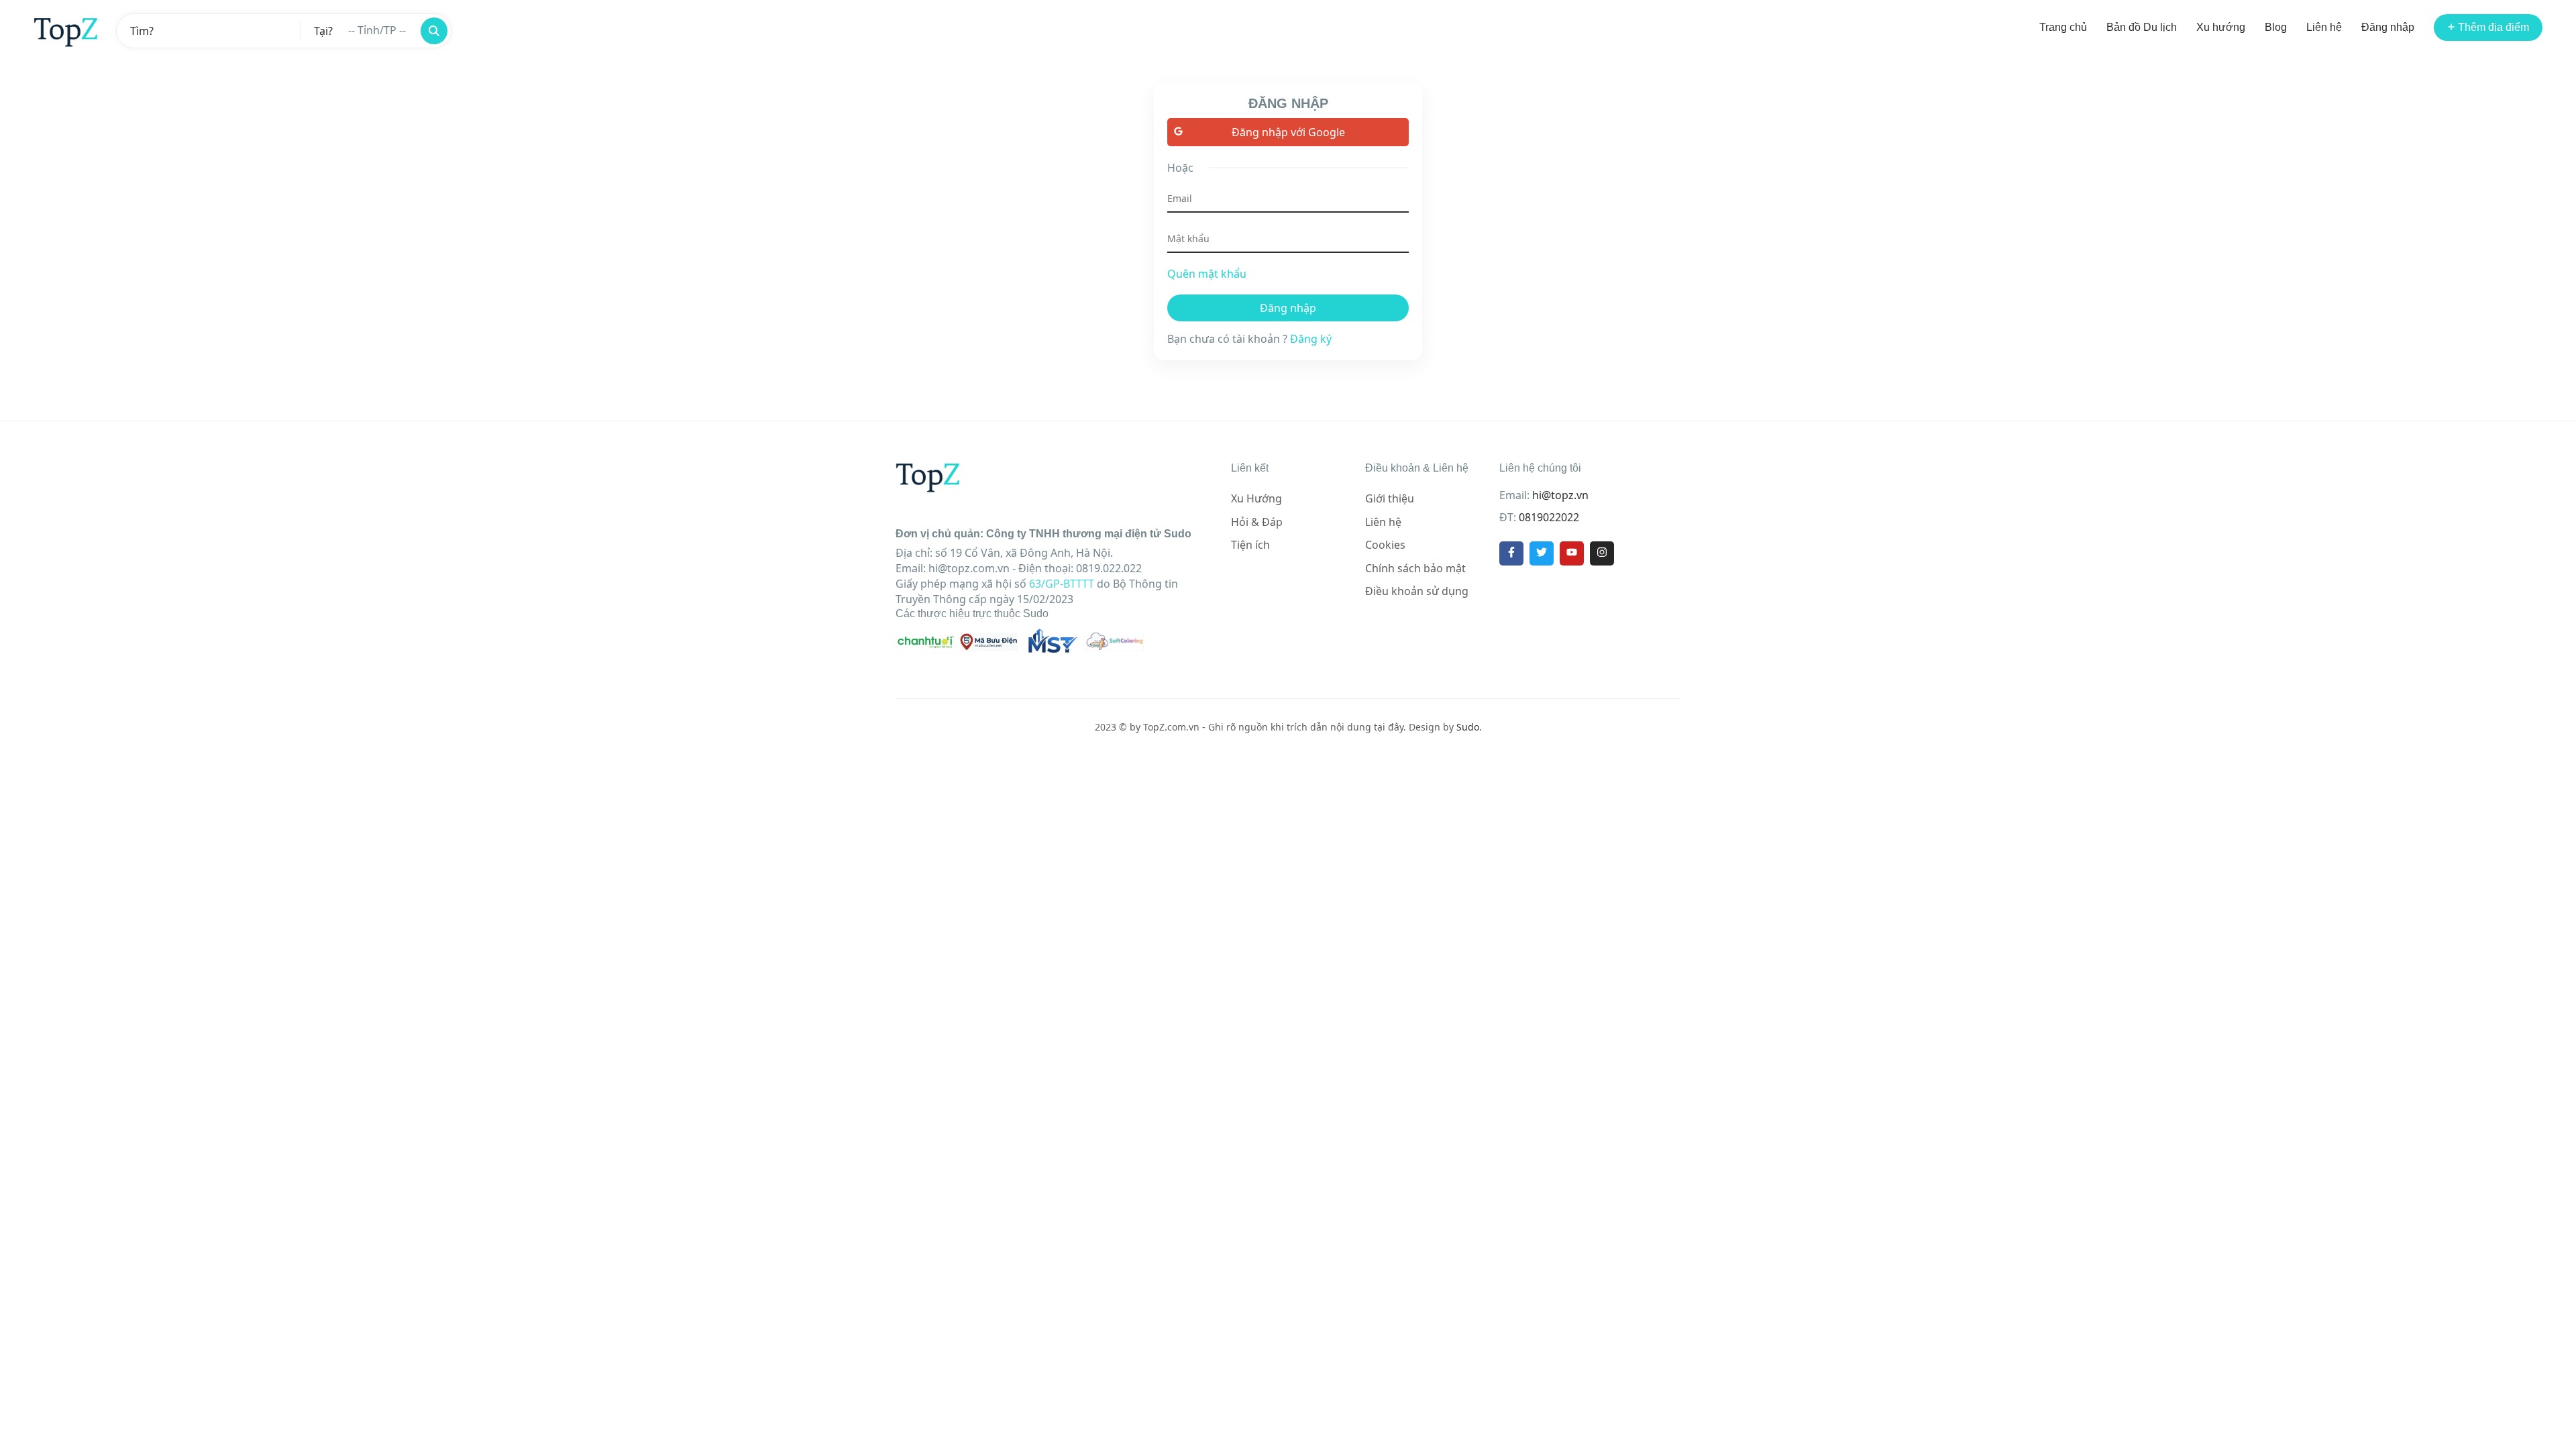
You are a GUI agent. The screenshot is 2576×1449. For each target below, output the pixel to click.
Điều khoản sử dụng (1417, 591)
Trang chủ (2063, 27)
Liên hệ (2324, 27)
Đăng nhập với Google (1288, 132)
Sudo (1468, 727)
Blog (2276, 27)
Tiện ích (1250, 545)
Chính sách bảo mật (1415, 568)
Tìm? (142, 31)
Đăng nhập (2388, 27)
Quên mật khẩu (1207, 274)
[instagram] (1602, 553)
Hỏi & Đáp (1257, 522)
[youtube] (1572, 553)
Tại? (323, 31)
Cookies (1385, 545)
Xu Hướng (1256, 498)
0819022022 (1549, 517)
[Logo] (66, 31)
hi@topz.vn (1560, 495)
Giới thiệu (1390, 498)
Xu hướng (2221, 27)
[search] (434, 31)
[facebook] (1511, 553)
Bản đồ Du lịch (2142, 27)
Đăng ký (1311, 339)
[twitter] (1542, 553)
